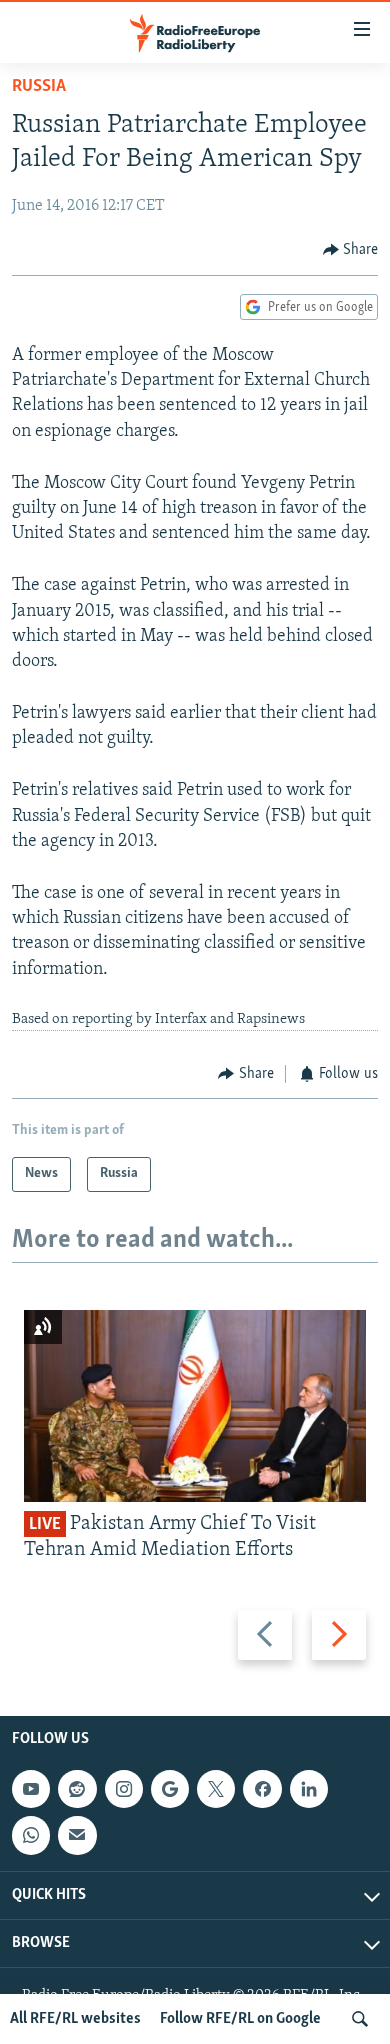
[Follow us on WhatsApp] (31, 1835)
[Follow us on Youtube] (31, 1789)
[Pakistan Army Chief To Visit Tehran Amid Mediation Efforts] (195, 1406)
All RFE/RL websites (75, 2019)
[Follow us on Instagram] (124, 1789)
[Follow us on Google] (170, 1789)
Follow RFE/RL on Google (240, 2019)
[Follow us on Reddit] (77, 1789)
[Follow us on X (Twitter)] (216, 1789)
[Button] (351, 250)
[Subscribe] (77, 1835)
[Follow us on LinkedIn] (309, 1789)
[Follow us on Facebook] (262, 1789)
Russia (39, 87)
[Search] (360, 2019)
